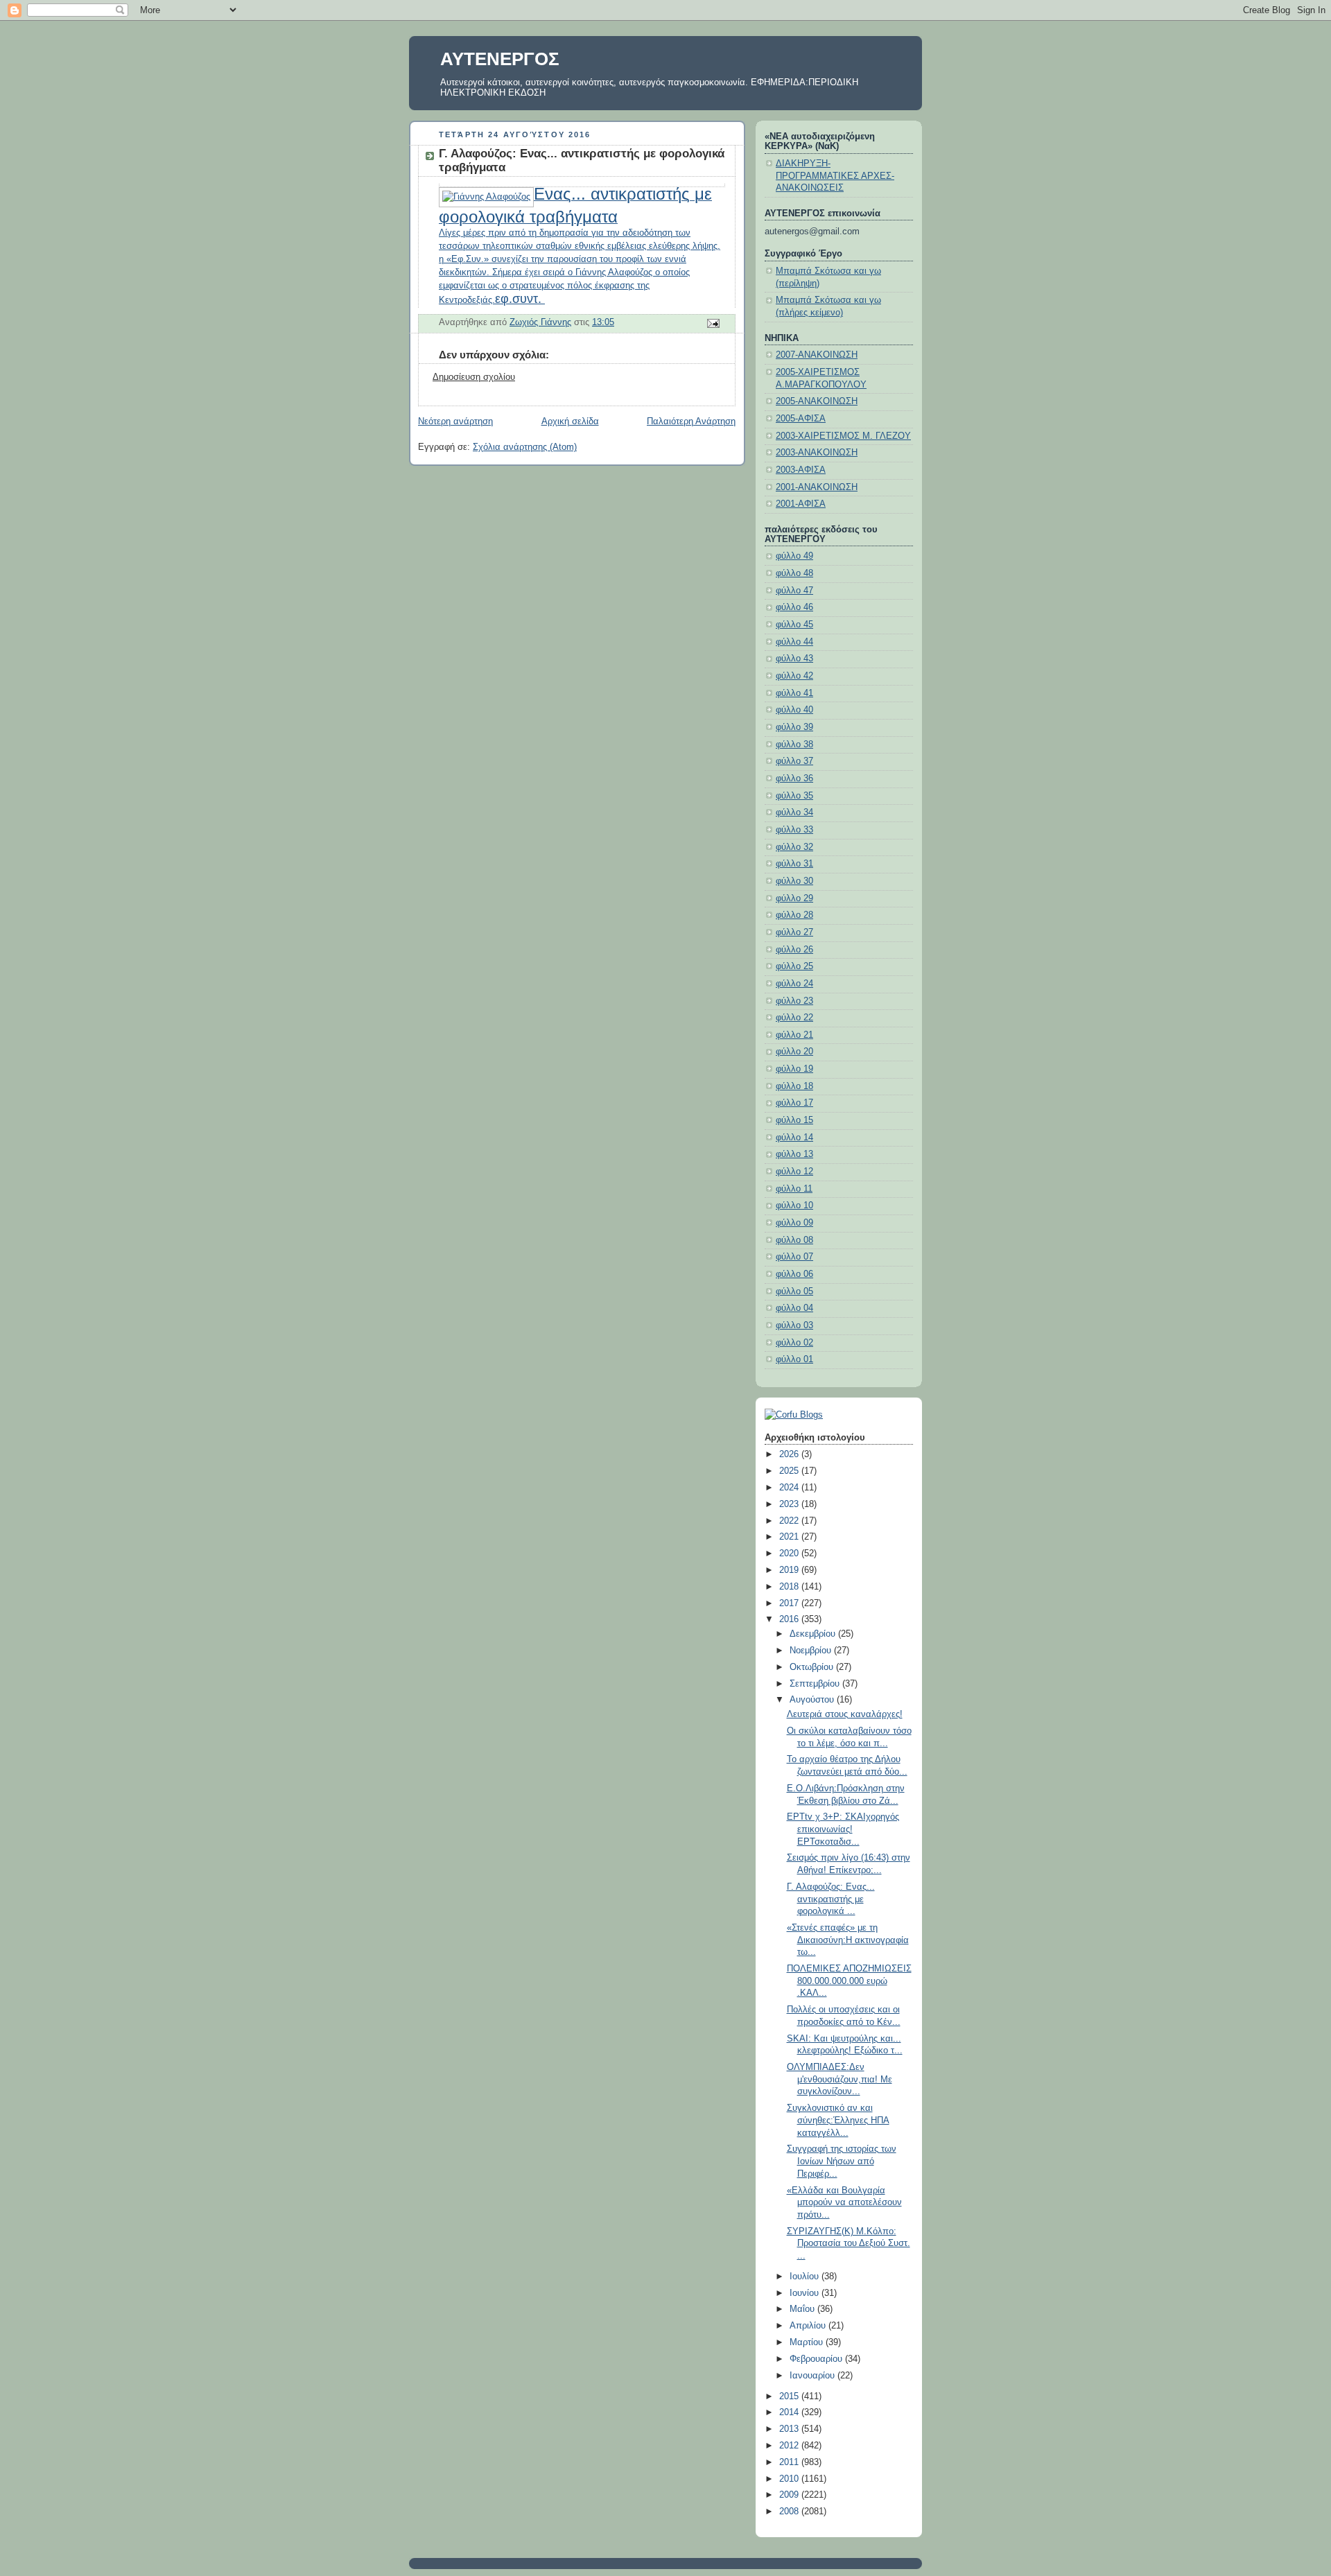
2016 (790, 1619)
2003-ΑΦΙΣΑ (801, 470)
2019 (790, 1570)
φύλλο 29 (794, 898)
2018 (790, 1587)
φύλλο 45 (794, 625)
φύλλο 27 (794, 932)
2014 (790, 2412)
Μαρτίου (808, 2342)
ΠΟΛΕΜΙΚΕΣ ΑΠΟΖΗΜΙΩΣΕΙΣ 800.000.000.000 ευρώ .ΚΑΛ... (849, 1981)
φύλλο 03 (794, 1325)
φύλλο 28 (794, 915)
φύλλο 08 (794, 1240)
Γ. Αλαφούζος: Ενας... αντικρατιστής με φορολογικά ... (831, 1899)
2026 (790, 1454)
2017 (790, 1603)
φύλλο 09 (794, 1223)
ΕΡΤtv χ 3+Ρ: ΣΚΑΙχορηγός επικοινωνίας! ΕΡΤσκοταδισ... (843, 1829)
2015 (790, 2396)
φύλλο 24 (794, 984)
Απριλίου (809, 2326)
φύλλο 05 (794, 1291)
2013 (790, 2429)
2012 (790, 2446)
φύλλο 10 (794, 1206)
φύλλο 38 (794, 745)
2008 (790, 2512)
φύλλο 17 (794, 1103)
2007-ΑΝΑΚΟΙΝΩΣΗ (817, 355)
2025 (790, 1471)
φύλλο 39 (794, 727)
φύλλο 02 (794, 1343)
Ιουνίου (806, 2293)
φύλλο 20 (794, 1052)
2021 (790, 1537)
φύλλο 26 (794, 950)
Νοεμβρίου (812, 1651)
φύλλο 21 (794, 1035)
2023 (790, 1504)
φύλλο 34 (794, 812)
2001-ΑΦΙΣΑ (801, 504)
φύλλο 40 (794, 710)
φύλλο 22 (794, 1018)
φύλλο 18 (794, 1086)
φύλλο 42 (794, 676)
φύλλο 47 (794, 591)
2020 (790, 1554)
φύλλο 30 (794, 881)
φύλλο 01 (794, 1359)
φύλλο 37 (794, 761)
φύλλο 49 (794, 556)
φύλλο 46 (794, 607)
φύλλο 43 (794, 659)
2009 (790, 2495)
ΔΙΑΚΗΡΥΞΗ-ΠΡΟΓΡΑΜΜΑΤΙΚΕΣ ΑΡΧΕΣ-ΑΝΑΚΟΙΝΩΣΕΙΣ (835, 176)
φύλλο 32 (794, 847)
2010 (790, 2479)
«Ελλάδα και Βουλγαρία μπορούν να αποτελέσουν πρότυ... (844, 2203)
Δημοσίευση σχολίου (474, 377)
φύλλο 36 (794, 778)
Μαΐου (803, 2309)
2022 (790, 1521)
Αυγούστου (813, 1700)
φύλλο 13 (794, 1154)
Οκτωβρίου (813, 1667)
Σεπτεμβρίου (816, 1684)
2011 (790, 2462)
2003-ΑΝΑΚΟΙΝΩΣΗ (817, 453)
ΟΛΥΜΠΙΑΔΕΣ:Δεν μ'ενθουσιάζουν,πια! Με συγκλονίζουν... (840, 2079)
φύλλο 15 (794, 1120)
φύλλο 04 (794, 1308)
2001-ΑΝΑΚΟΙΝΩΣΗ (817, 487)
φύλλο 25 (794, 966)
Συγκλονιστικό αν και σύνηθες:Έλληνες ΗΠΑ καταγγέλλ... (838, 2120)
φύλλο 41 (794, 693)
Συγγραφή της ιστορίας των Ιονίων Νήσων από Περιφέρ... (842, 2161)
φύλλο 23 (794, 1001)
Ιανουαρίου (814, 2376)
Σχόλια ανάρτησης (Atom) (525, 447)
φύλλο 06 (794, 1274)
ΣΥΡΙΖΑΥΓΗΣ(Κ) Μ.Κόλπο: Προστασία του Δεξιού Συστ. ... (849, 2244)
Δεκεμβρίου (814, 1634)
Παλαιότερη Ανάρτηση (691, 421)
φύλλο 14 (794, 1138)
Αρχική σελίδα (570, 421)
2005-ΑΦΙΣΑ (801, 419)
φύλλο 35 (794, 796)
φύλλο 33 (794, 830)
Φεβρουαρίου (817, 2359)
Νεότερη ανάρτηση (455, 421)
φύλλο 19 (794, 1069)
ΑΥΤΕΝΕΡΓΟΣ (500, 59)
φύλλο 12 (794, 1172)
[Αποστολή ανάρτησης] (713, 323)
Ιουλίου (806, 2277)
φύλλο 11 (794, 1189)
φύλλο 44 (794, 642)
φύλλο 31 (794, 864)
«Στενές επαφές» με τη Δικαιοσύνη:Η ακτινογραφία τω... (848, 1940)
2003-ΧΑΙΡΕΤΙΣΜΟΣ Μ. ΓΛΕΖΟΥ (843, 436)
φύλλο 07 (794, 1257)
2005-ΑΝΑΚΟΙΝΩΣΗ (817, 401)
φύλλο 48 (794, 573)
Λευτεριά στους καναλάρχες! (845, 1714)
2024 (790, 1488)
